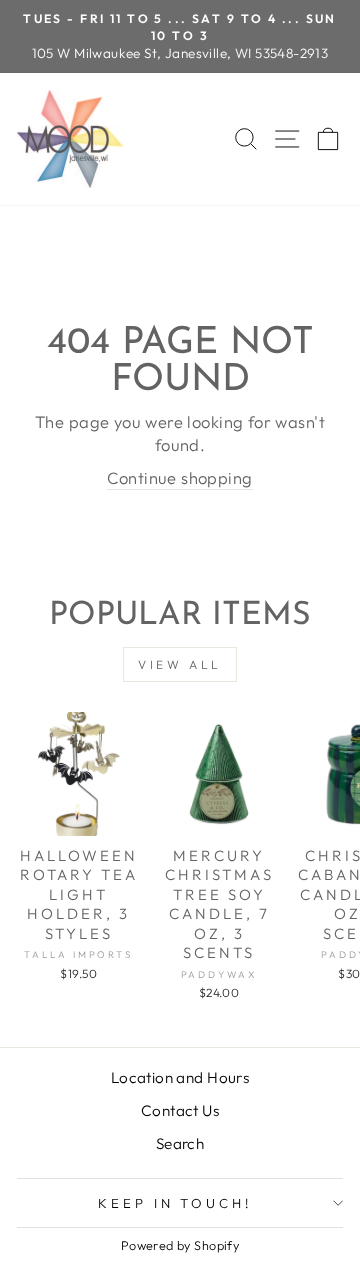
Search (180, 1143)
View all (180, 664)
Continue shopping (179, 477)
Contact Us (180, 1110)
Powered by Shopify (180, 1245)
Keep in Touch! (175, 1203)
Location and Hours (180, 1077)
